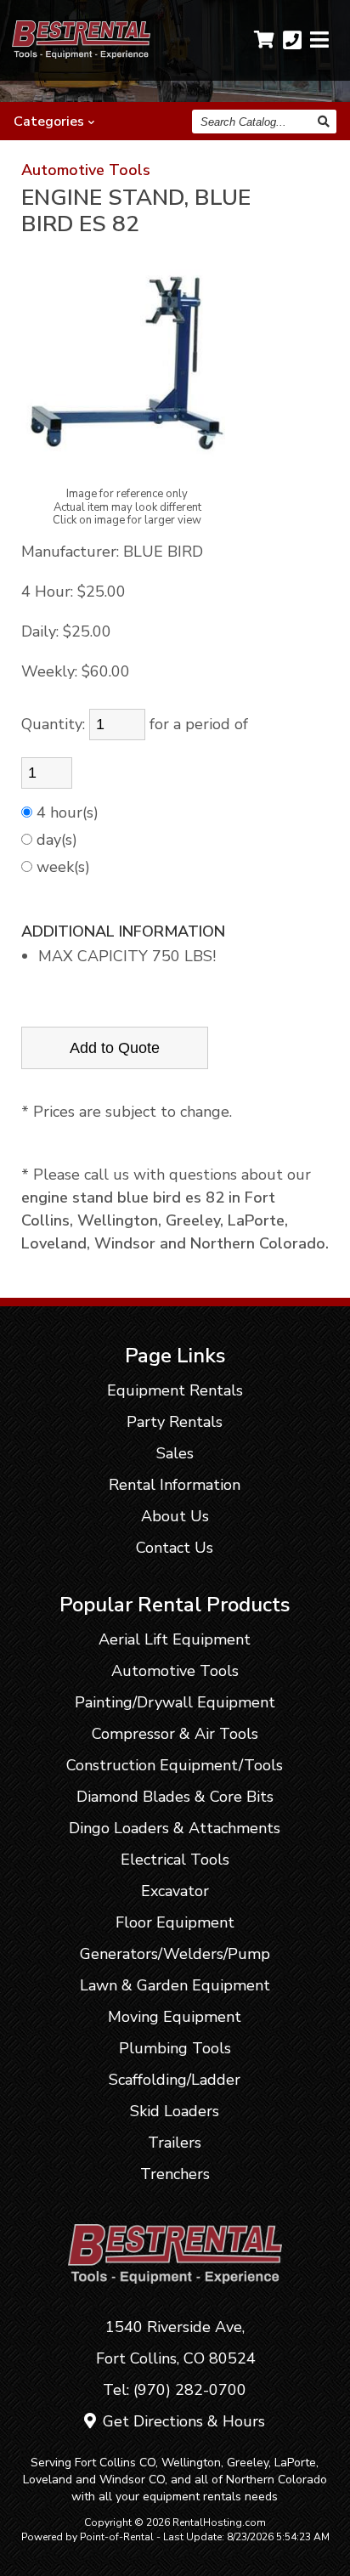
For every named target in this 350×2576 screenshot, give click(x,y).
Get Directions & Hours (182, 2421)
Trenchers (175, 2174)
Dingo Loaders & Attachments (175, 1828)
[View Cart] (264, 40)
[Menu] (319, 40)
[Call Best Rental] (292, 40)
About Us (175, 1516)
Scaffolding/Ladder (175, 2080)
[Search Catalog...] (325, 122)
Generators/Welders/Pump (175, 1954)
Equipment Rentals (175, 1390)
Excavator (175, 1891)
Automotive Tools (86, 170)
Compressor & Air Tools (175, 1734)
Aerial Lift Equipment (175, 1639)
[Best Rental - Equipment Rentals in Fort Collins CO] (81, 54)
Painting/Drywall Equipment (175, 1702)
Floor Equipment (175, 1922)
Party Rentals (175, 1422)
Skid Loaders (175, 2111)
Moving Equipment (175, 2017)
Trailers (175, 2143)
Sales (175, 1453)
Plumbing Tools (175, 2048)
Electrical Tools (175, 1860)
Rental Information (175, 1485)
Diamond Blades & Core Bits (175, 1797)
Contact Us (175, 1548)
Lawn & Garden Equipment (175, 1985)
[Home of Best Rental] (175, 2296)
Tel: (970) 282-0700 (175, 2390)
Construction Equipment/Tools (175, 1765)
